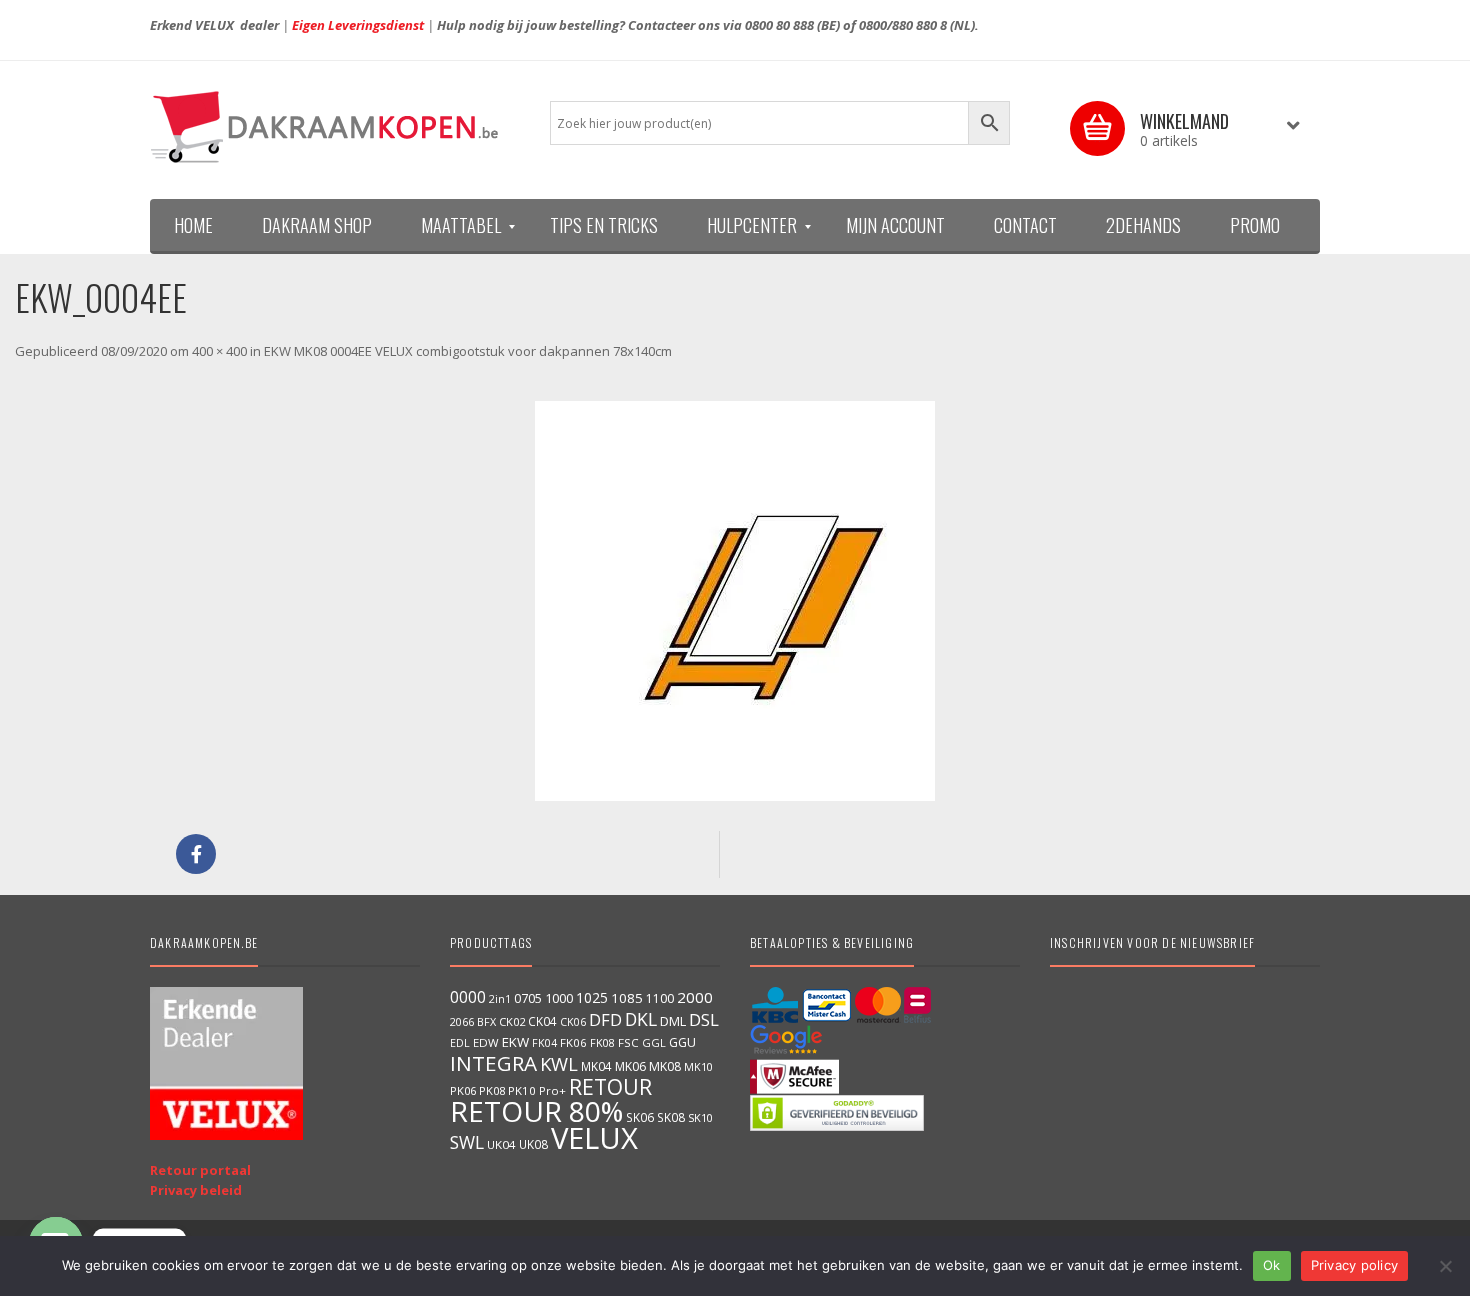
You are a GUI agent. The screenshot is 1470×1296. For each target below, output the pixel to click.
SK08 (671, 1117)
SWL (467, 1142)
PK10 (522, 1090)
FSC (628, 1042)
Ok (1272, 1265)
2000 (695, 997)
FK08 (602, 1042)
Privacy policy (1355, 1265)
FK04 (544, 1043)
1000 (559, 998)
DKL (641, 1019)
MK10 (698, 1066)
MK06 (630, 1066)
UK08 (533, 1144)
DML (673, 1021)
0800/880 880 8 (903, 25)
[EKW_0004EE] (735, 601)
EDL (460, 1043)
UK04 (501, 1144)
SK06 (640, 1117)
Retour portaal (200, 1170)
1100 (660, 998)
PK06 (463, 1090)
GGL (654, 1042)
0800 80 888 (779, 25)
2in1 (500, 999)
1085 (627, 998)
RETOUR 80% (536, 1111)
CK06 (573, 1022)
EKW (515, 1042)
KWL (559, 1063)
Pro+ (552, 1090)
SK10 (700, 1117)
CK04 (542, 1021)
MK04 (596, 1066)
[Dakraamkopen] (335, 127)
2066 (462, 1022)
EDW (486, 1042)
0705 (528, 998)
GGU (682, 1042)
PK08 (492, 1090)
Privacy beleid (196, 1190)
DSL (704, 1019)
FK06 (573, 1042)
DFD (605, 1019)
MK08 (665, 1066)
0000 (468, 997)
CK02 (512, 1021)
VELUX (594, 1138)
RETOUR (610, 1086)
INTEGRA (493, 1063)
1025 (592, 997)
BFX (486, 1021)
